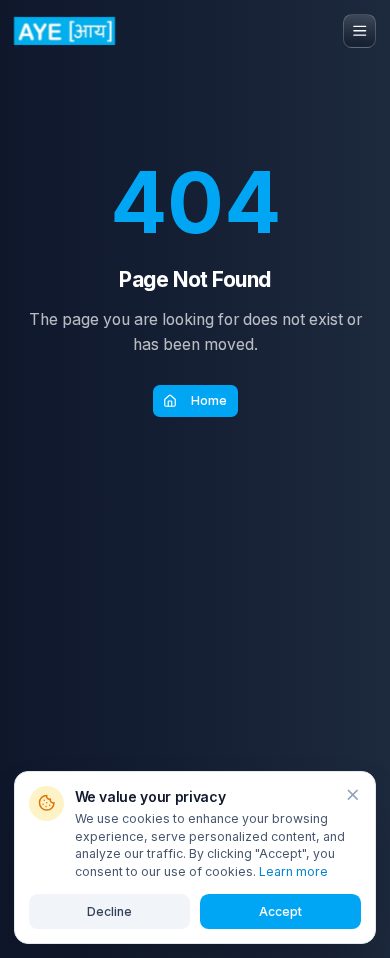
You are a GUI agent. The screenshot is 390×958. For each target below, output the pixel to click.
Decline (109, 911)
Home (209, 400)
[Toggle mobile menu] (360, 31)
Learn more (293, 871)
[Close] (352, 794)
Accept (280, 911)
